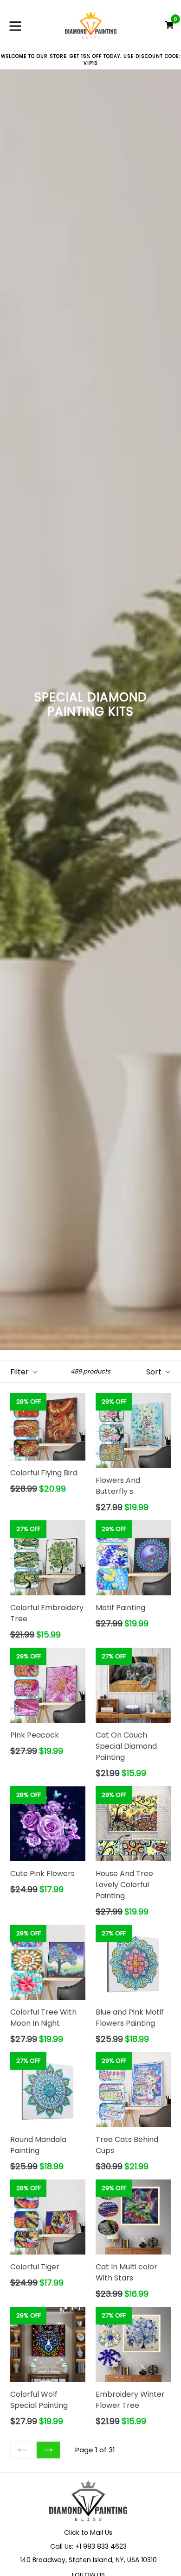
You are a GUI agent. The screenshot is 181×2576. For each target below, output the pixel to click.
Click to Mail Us (88, 2532)
